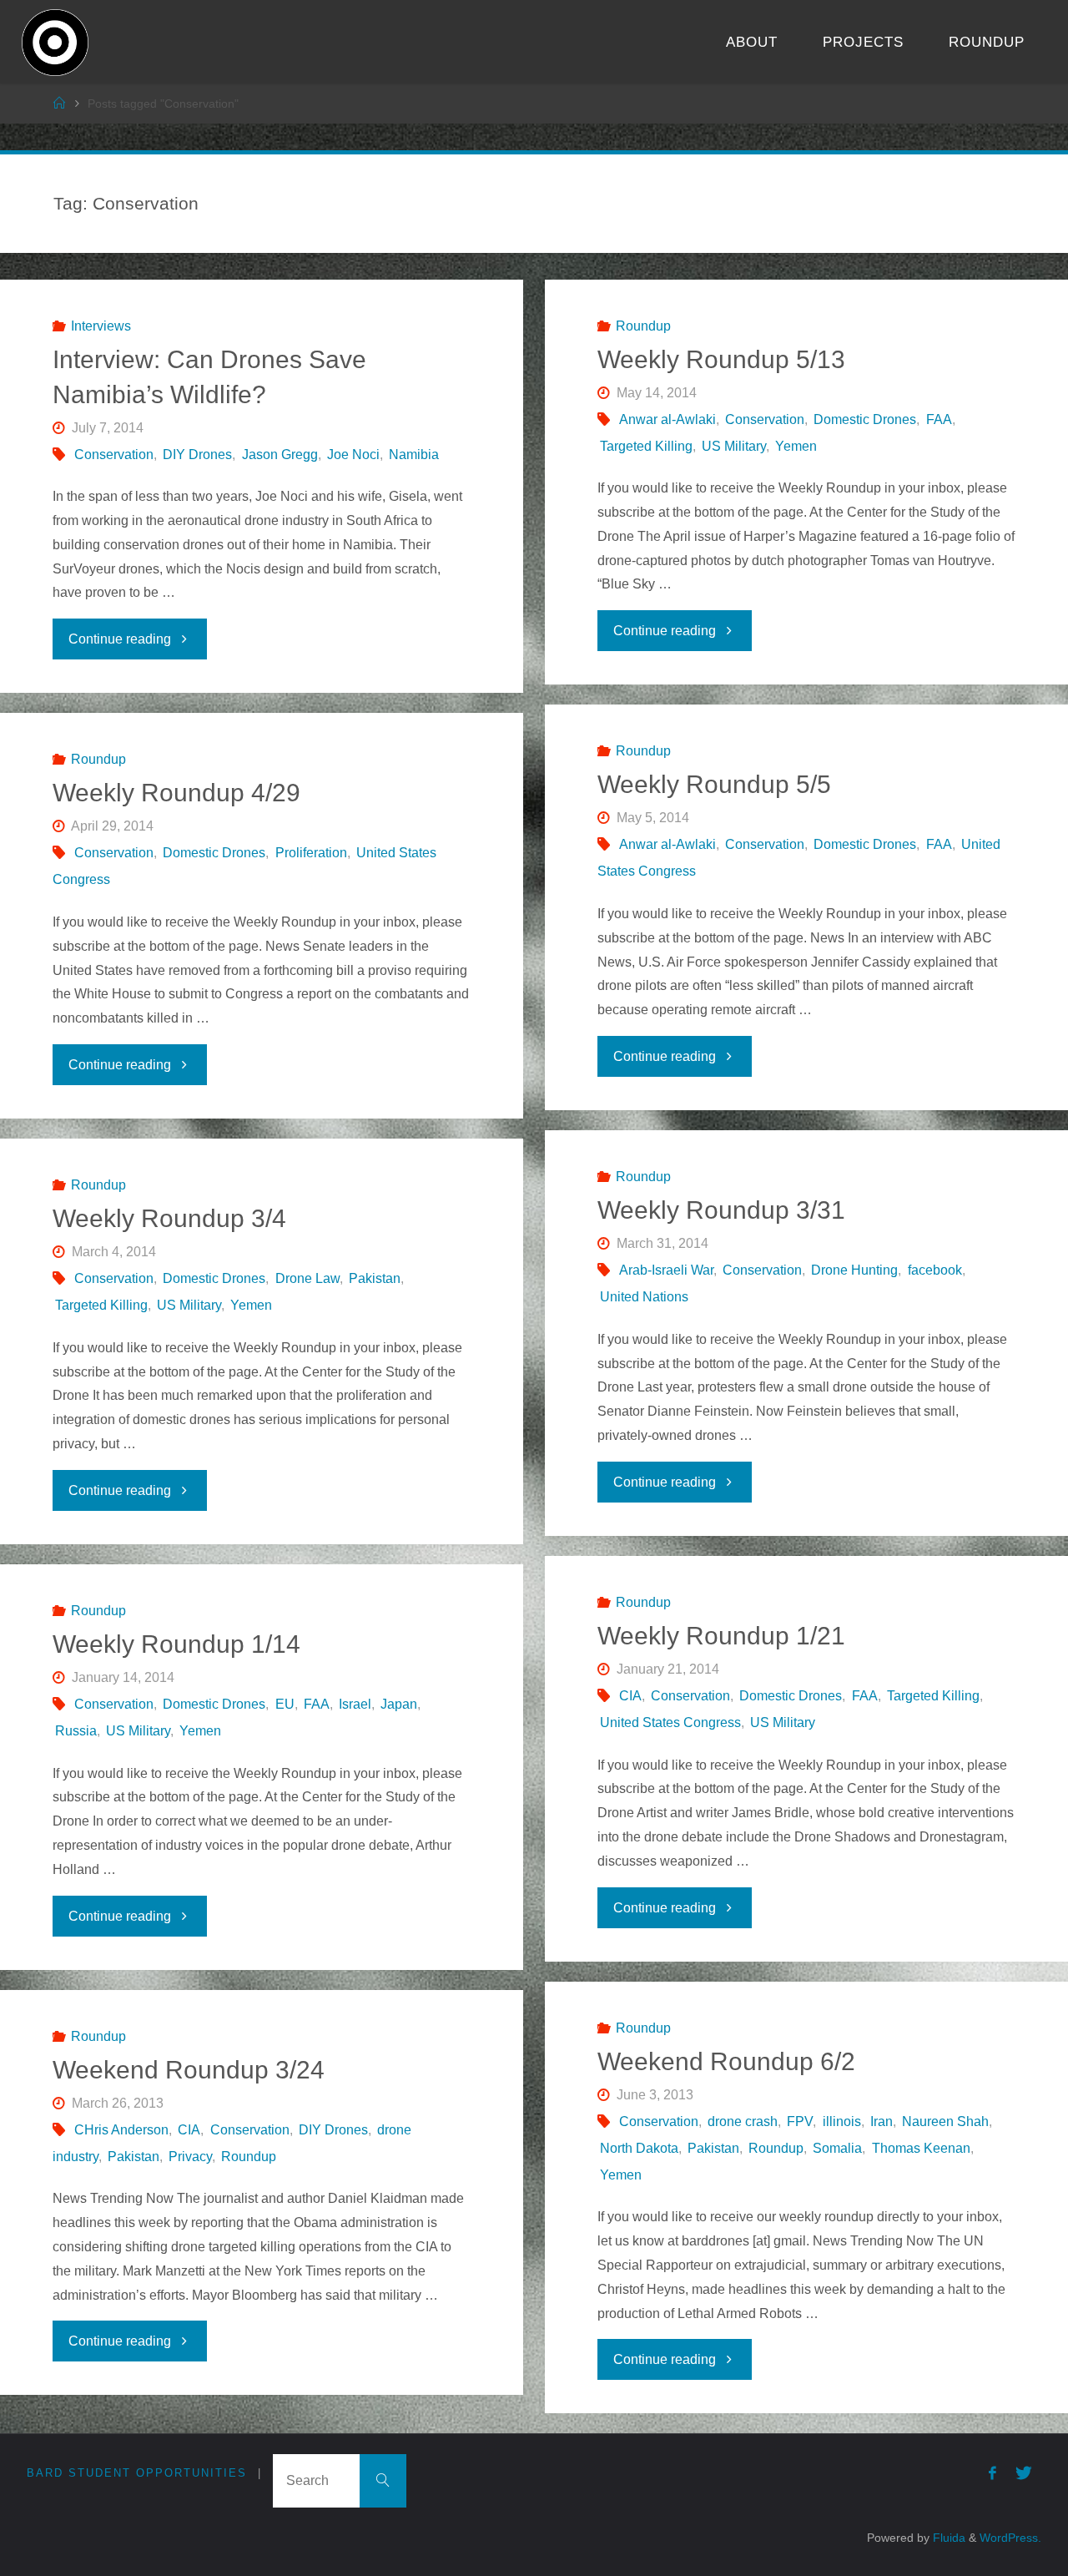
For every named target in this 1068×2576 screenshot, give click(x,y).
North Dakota (639, 2148)
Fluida (947, 2538)
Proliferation (311, 853)
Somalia (837, 2148)
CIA (630, 1696)
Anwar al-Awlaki (667, 419)
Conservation (114, 455)
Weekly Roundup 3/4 (169, 1218)
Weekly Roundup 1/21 (721, 1636)
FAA (939, 419)
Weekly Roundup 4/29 (176, 793)
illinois (841, 2121)
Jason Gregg (280, 455)
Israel (355, 1704)
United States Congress (670, 1722)
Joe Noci (353, 455)
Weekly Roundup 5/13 (721, 359)
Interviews (101, 326)
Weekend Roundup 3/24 (189, 2070)
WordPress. (1010, 2538)
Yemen (796, 446)
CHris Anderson (121, 2130)
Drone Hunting (854, 1270)
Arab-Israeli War (666, 1270)
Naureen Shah (945, 2121)
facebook (934, 1270)
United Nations (644, 1297)
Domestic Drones (865, 419)
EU (285, 1704)
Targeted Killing (646, 446)
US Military (734, 446)
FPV (800, 2121)
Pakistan (375, 1278)
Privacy (190, 2157)
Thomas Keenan (921, 2148)
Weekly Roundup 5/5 (714, 784)
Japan (399, 1704)
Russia (76, 1731)
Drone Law (307, 1278)
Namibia (414, 455)
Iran (882, 2121)
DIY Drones (197, 455)
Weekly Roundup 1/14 (176, 1644)
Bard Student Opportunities (137, 2473)
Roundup (643, 326)
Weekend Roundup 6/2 (726, 2061)
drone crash (743, 2121)
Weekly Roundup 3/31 (721, 1210)
